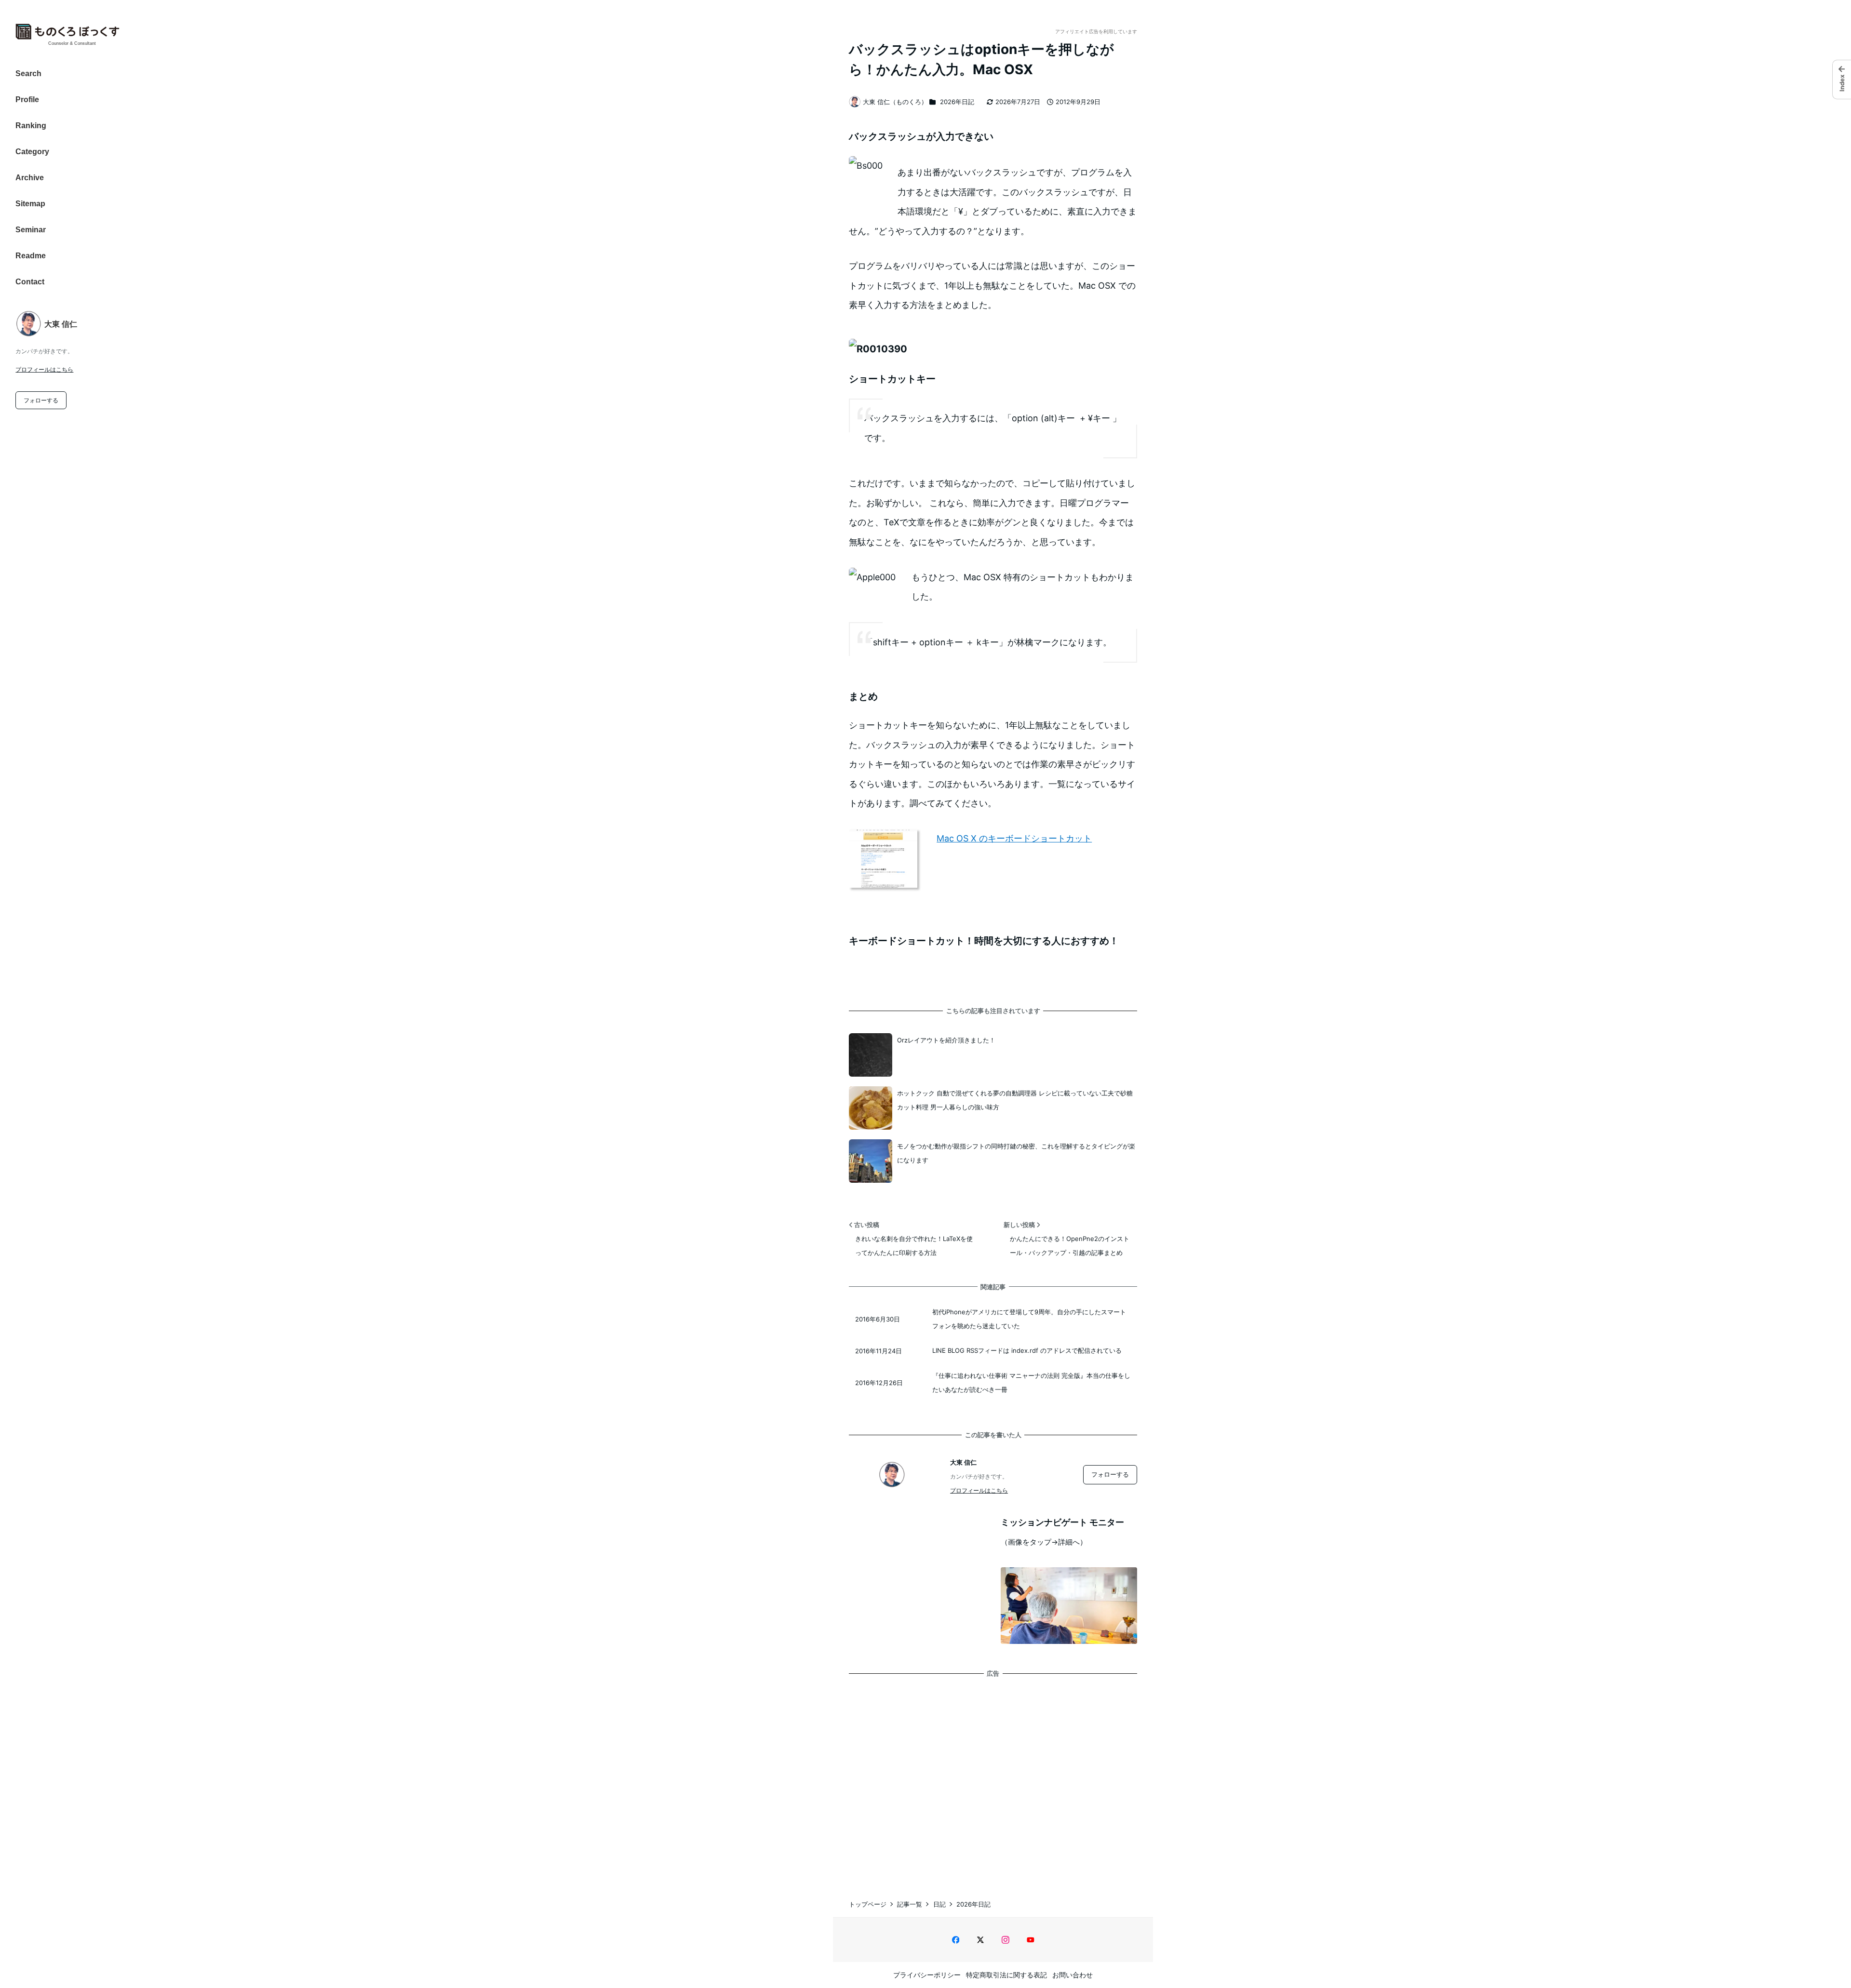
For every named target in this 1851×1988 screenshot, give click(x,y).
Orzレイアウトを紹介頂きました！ (946, 1040)
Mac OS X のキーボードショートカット (1014, 838)
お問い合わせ (1073, 1975)
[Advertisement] (993, 1778)
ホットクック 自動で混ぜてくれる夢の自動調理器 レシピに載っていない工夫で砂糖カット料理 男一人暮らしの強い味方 (1015, 1100)
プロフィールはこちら (44, 369)
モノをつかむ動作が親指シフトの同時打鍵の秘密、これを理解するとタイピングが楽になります (1016, 1153)
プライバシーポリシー (927, 1975)
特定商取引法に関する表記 (1006, 1975)
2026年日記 (957, 102)
